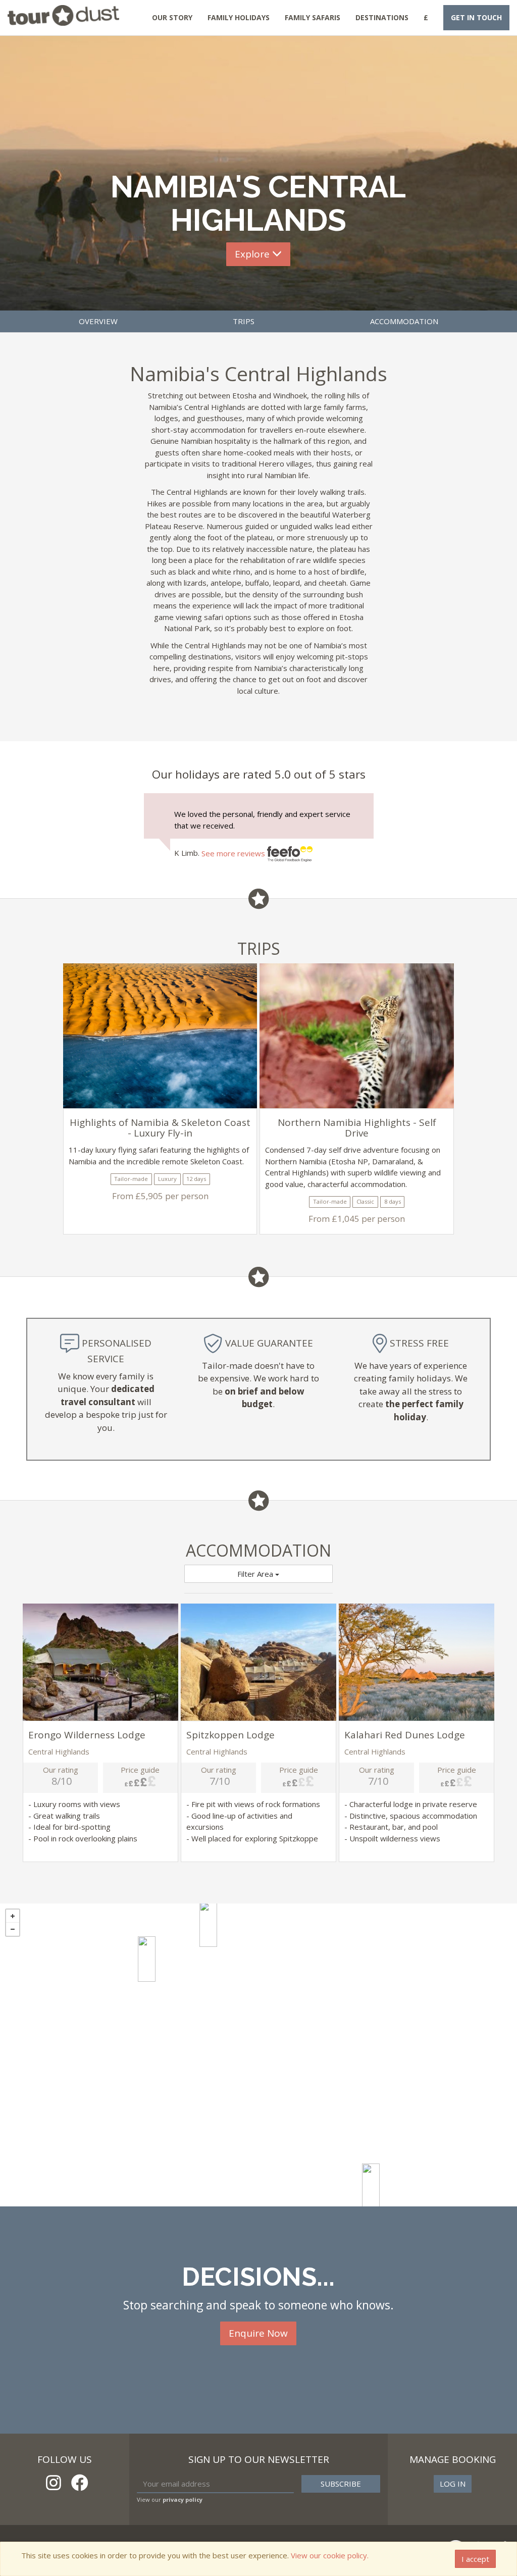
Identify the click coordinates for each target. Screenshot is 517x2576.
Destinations (382, 17)
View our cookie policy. (330, 2555)
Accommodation (404, 321)
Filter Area (256, 1574)
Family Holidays (239, 17)
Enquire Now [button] (258, 2333)
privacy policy (183, 2500)
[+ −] (258, 2055)
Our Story (172, 17)
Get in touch (476, 17)
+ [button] (13, 1916)
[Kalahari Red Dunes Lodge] (371, 2186)
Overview (98, 321)
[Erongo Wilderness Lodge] (208, 1924)
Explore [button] (253, 254)
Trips (244, 321)
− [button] (13, 1929)
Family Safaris (313, 17)
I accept (475, 2559)
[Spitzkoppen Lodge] (147, 1959)
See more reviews (234, 853)
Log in (453, 2484)
